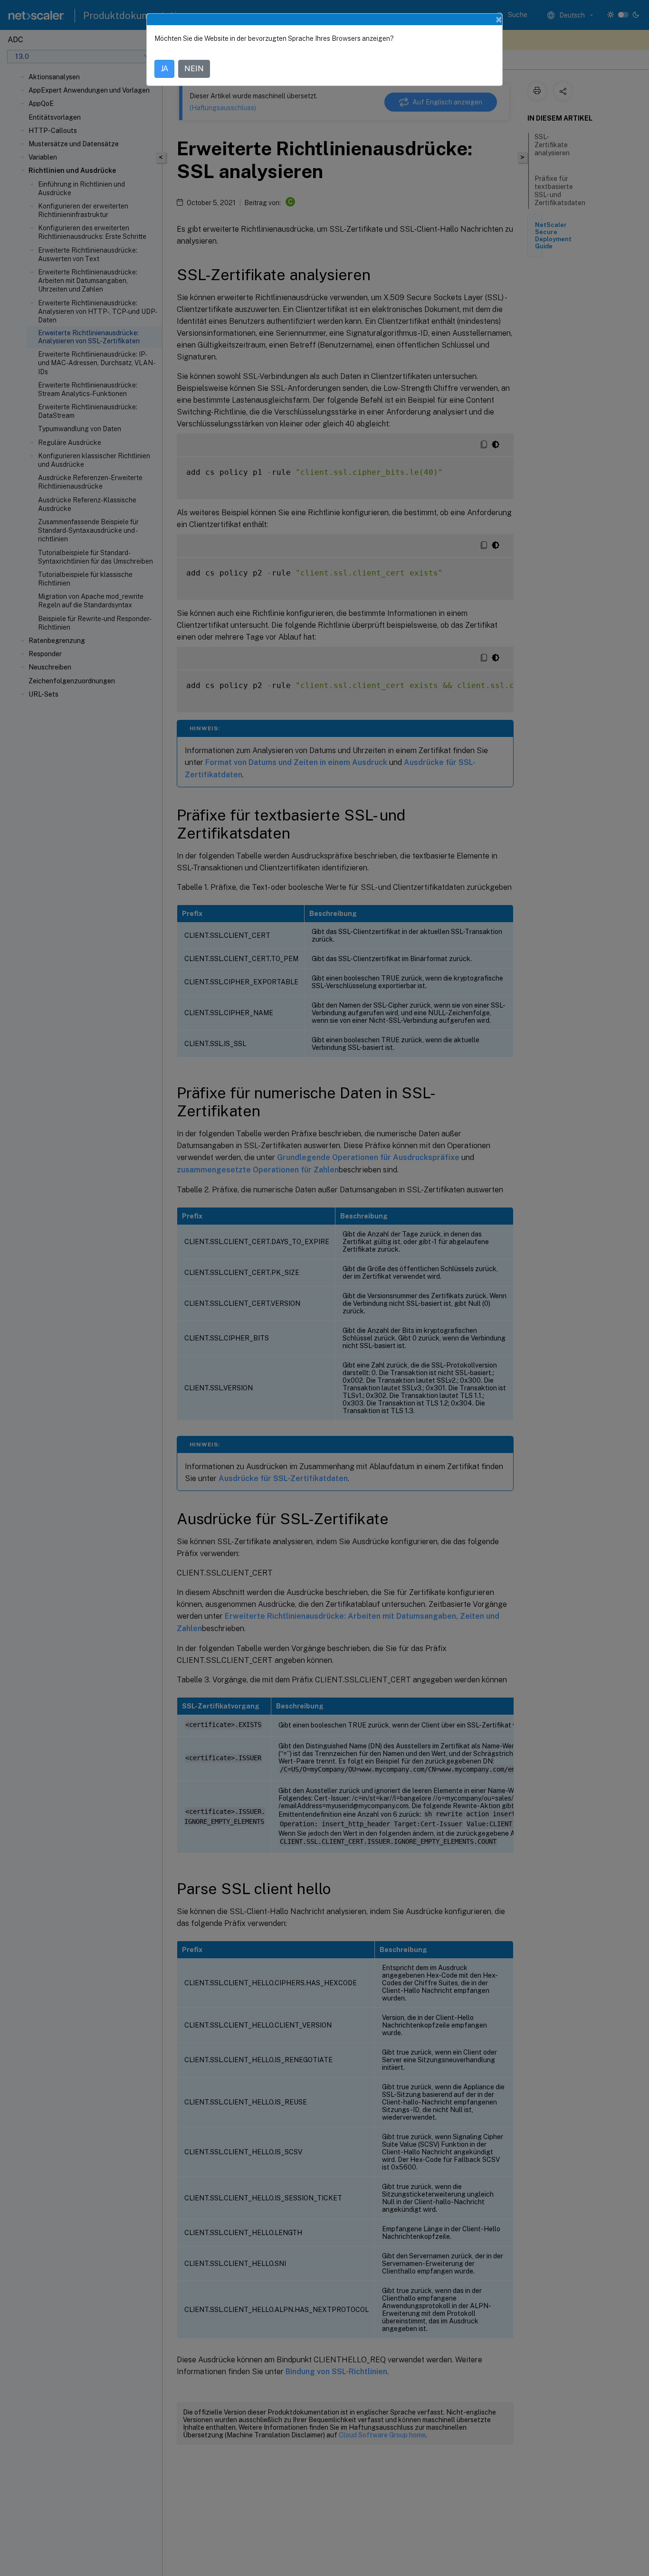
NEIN (194, 69)
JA (164, 69)
